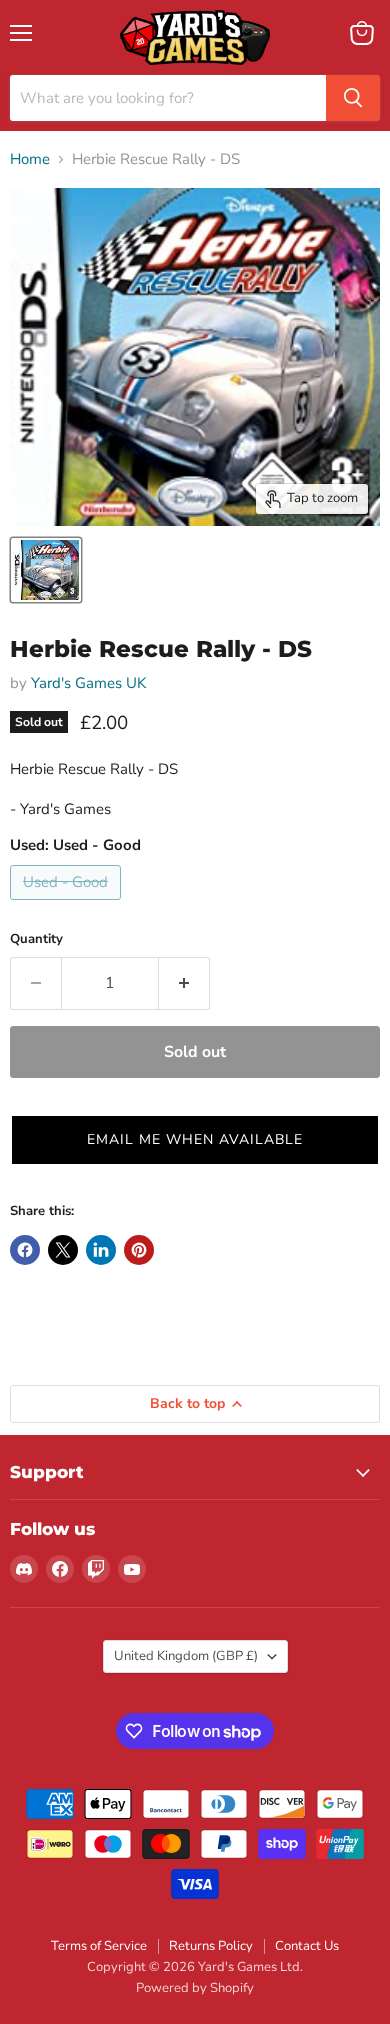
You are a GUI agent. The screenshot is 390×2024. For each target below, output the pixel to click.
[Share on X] (63, 1250)
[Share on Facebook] (25, 1250)
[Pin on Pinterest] (139, 1250)
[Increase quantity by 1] (184, 983)
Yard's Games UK (88, 683)
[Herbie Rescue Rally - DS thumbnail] (46, 570)
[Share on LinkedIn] (101, 1250)
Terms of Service (99, 1946)
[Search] (353, 98)
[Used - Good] (68, 905)
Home (30, 159)
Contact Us (307, 1946)
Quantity (36, 939)
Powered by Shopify (195, 1988)
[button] (195, 1140)
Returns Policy (211, 1946)
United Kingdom (186, 1656)
